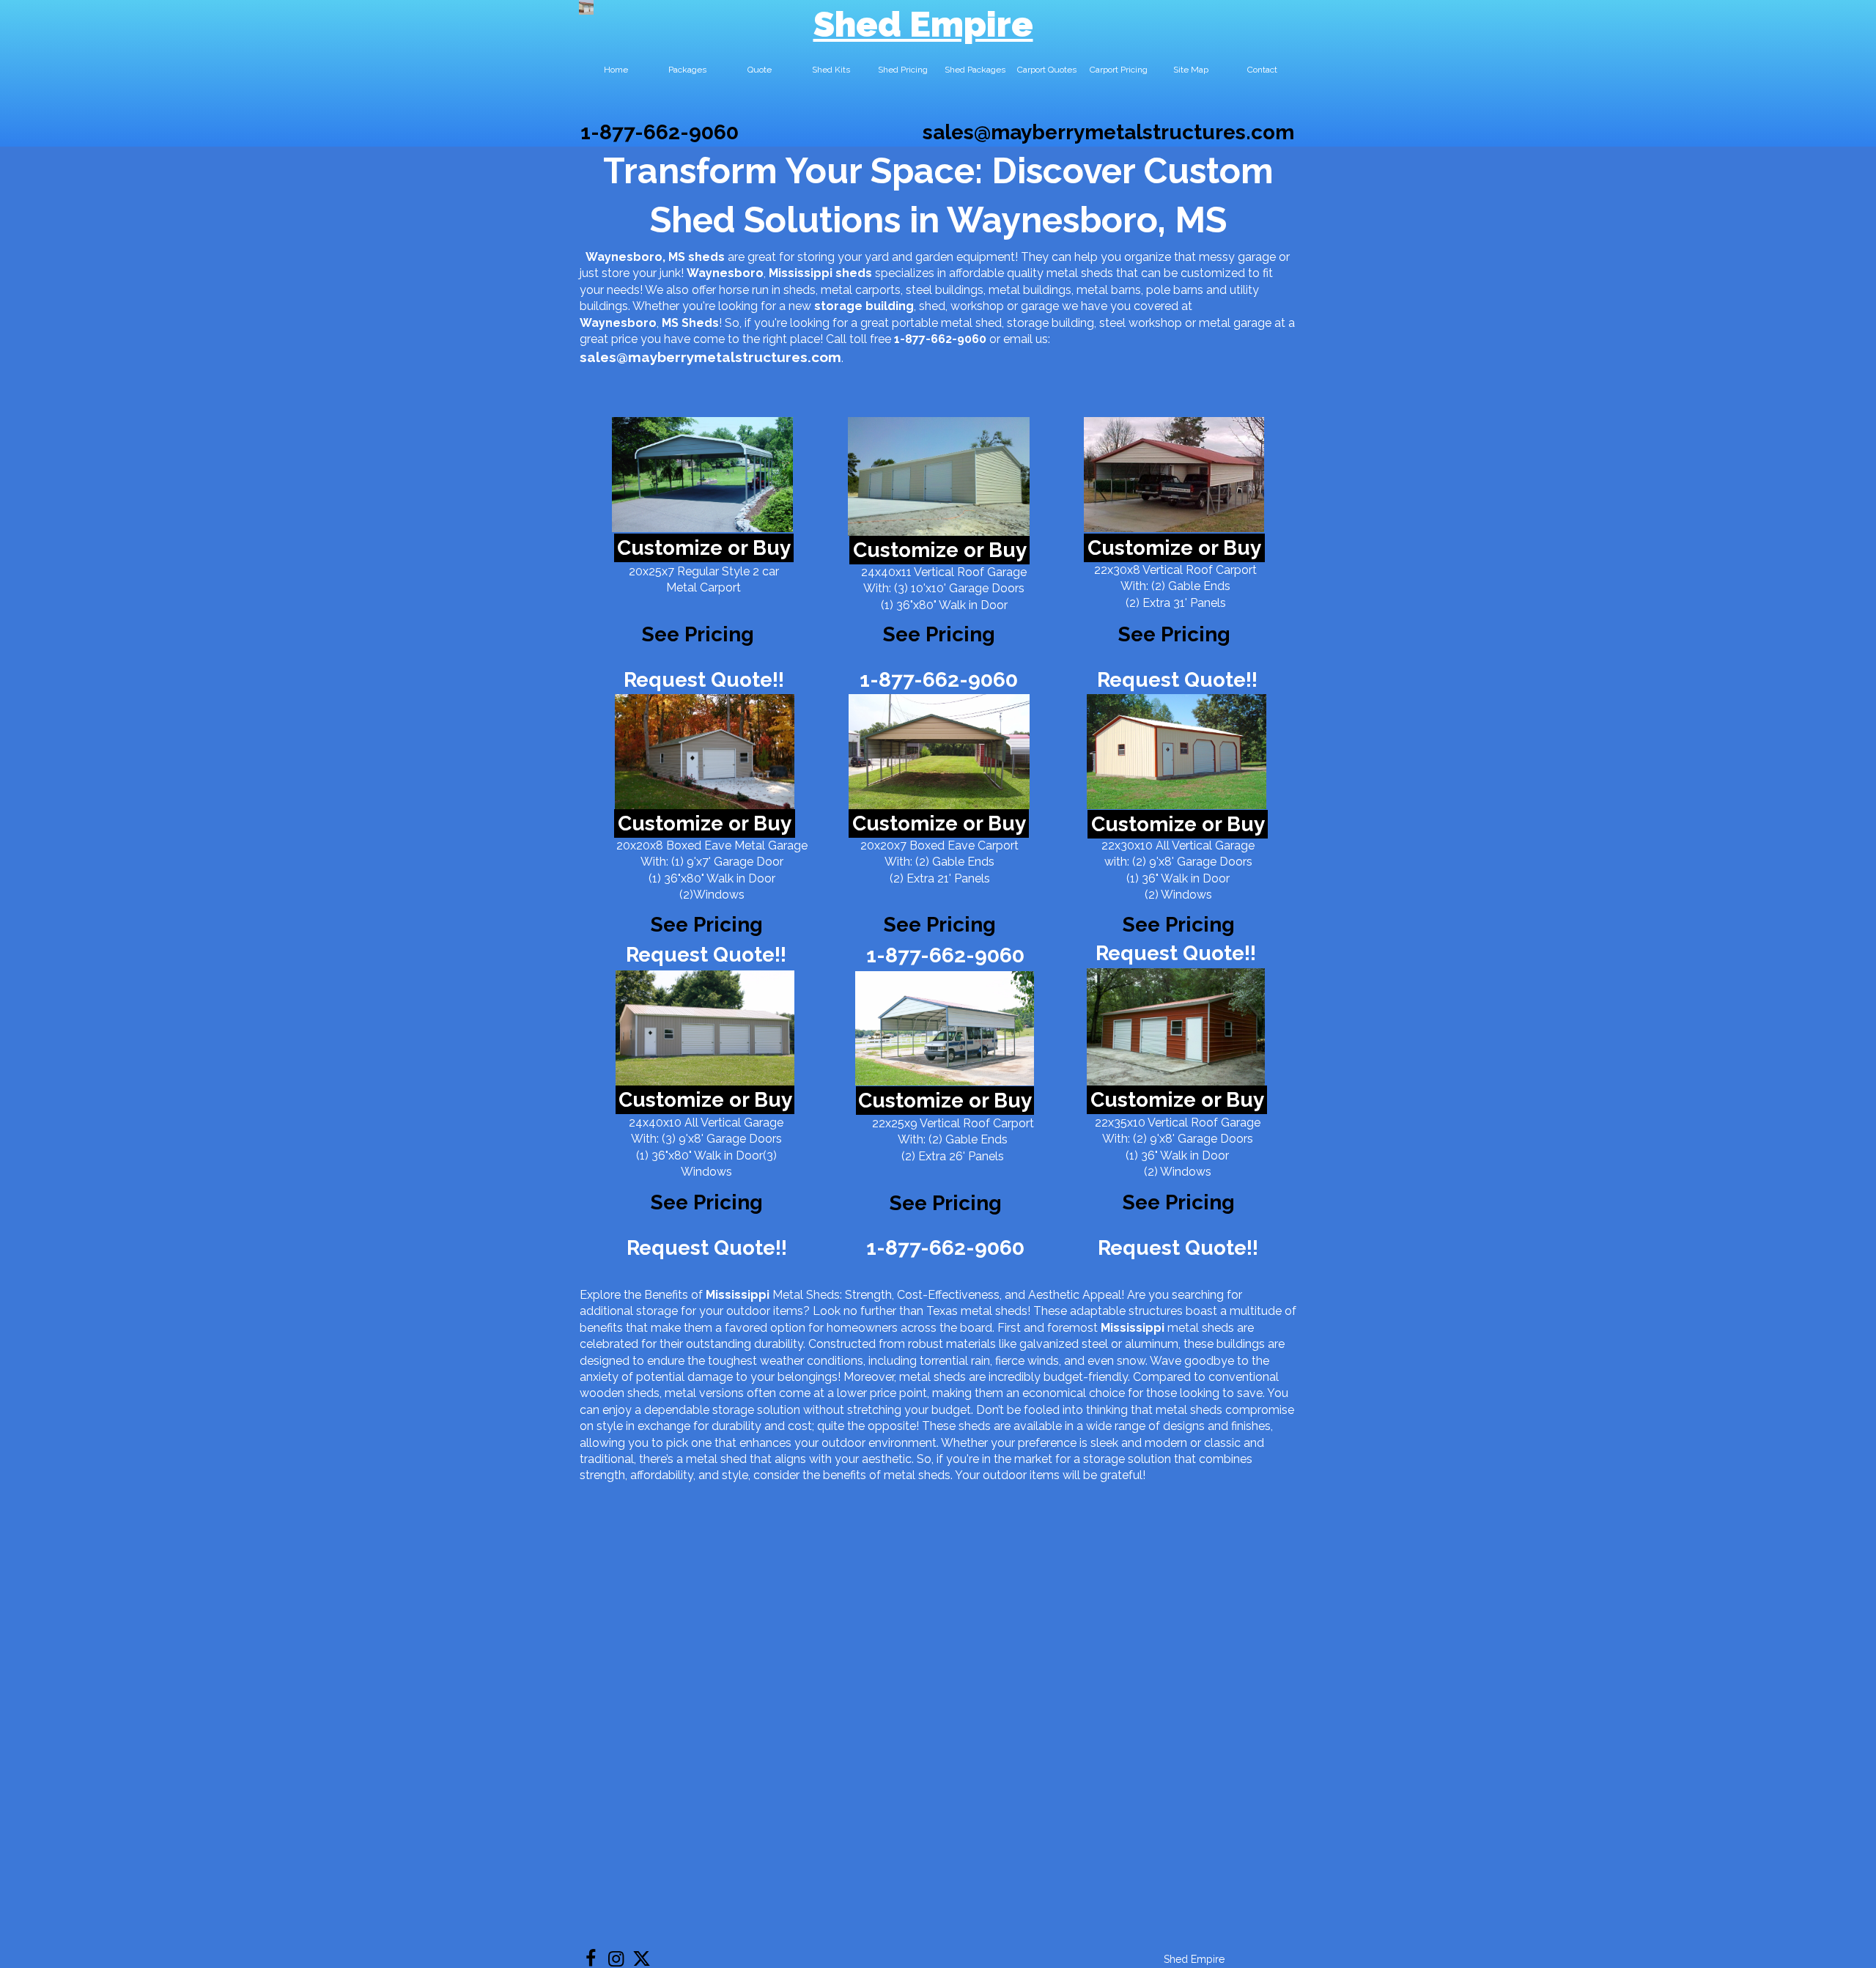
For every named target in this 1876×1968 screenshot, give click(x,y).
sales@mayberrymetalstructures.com (1108, 132)
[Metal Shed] (586, 7)
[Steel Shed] (1174, 475)
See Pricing (1174, 634)
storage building (864, 306)
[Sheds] (705, 752)
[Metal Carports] (945, 1028)
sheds (854, 273)
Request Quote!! (704, 680)
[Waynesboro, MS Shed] (702, 475)
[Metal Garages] (1176, 1027)
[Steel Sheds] (1177, 752)
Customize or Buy (704, 548)
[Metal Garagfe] (705, 1028)
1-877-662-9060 (660, 132)
